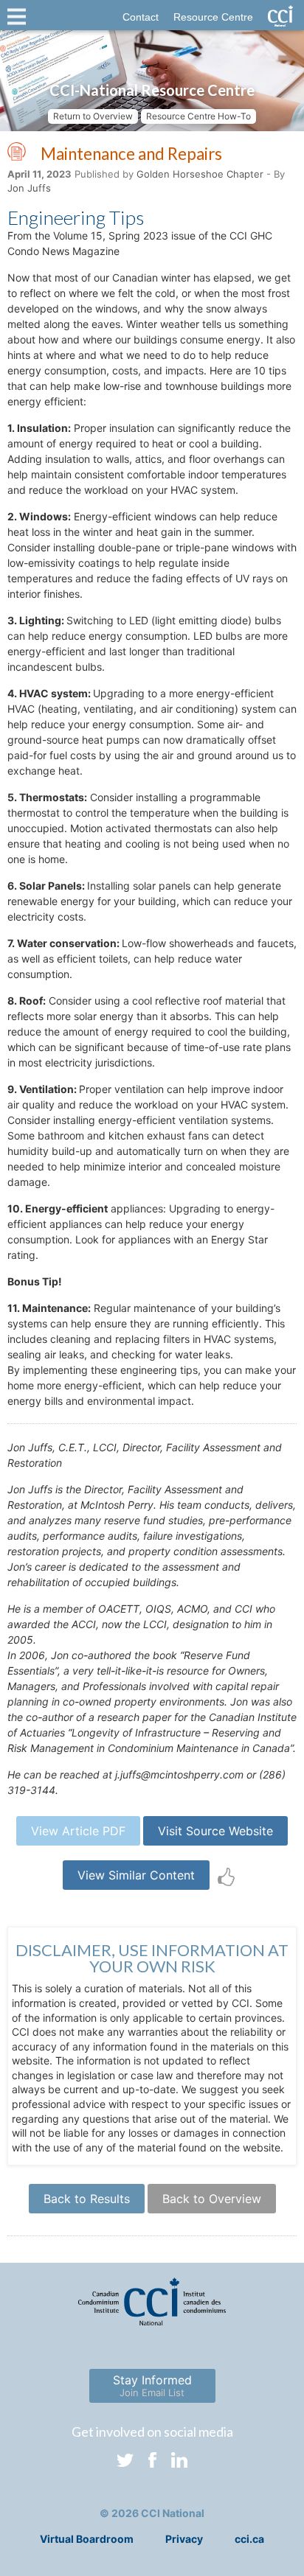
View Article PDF (78, 1831)
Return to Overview (93, 116)
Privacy (184, 2539)
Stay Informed (152, 2385)
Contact (141, 17)
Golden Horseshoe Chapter (200, 174)
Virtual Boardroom (87, 2539)
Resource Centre (213, 17)
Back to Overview (212, 2199)
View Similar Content (136, 1875)
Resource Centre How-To (198, 116)
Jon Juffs (29, 188)
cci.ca (249, 2539)
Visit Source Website (215, 1831)
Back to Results (87, 2199)
